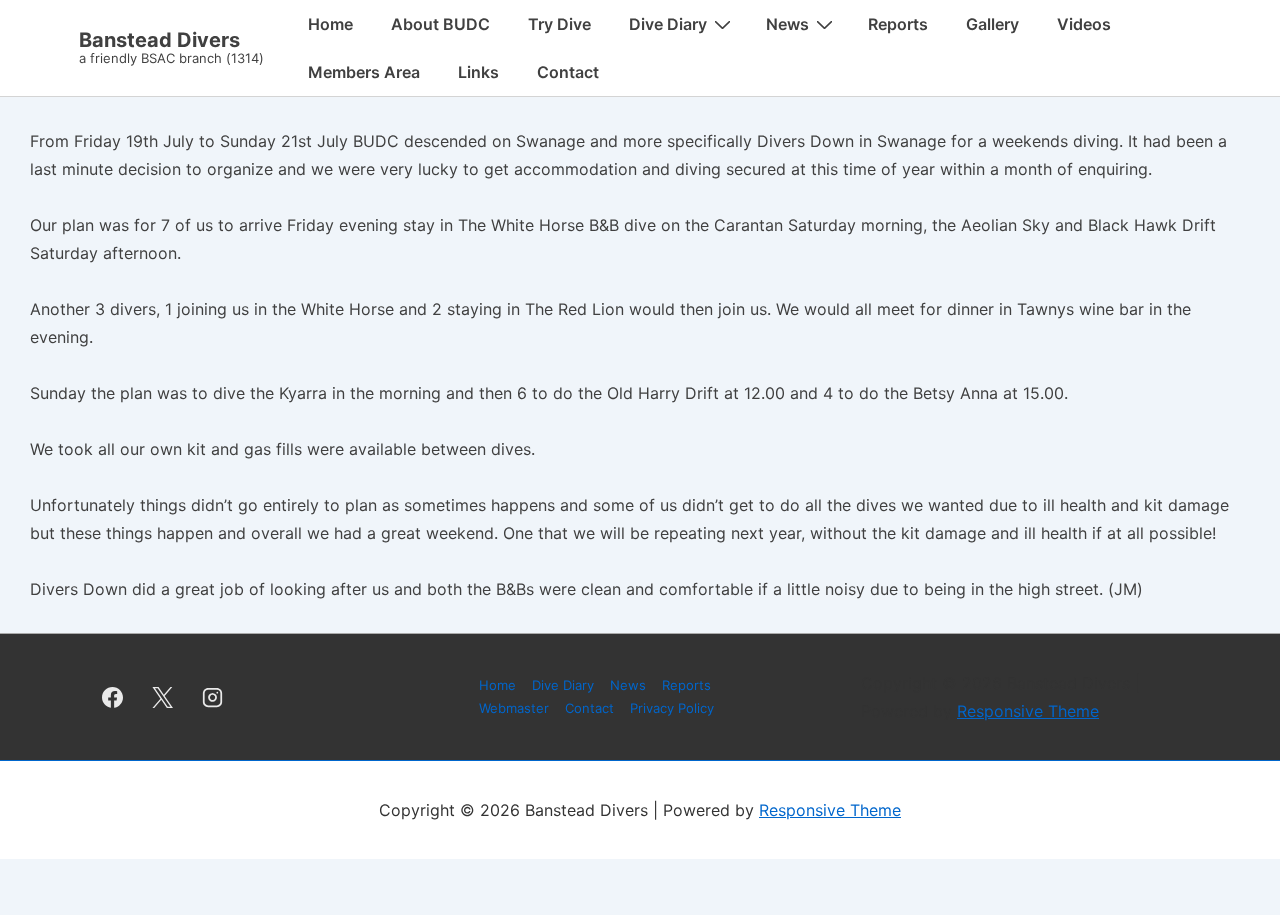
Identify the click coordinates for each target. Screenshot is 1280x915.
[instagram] (213, 697)
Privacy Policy (672, 708)
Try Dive (559, 24)
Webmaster (514, 708)
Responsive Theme (1028, 711)
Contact (568, 72)
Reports (898, 24)
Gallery (992, 24)
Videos (1084, 24)
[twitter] (163, 697)
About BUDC (440, 24)
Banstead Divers (159, 40)
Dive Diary (668, 24)
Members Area (364, 72)
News (787, 24)
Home (330, 24)
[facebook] (113, 697)
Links (478, 72)
